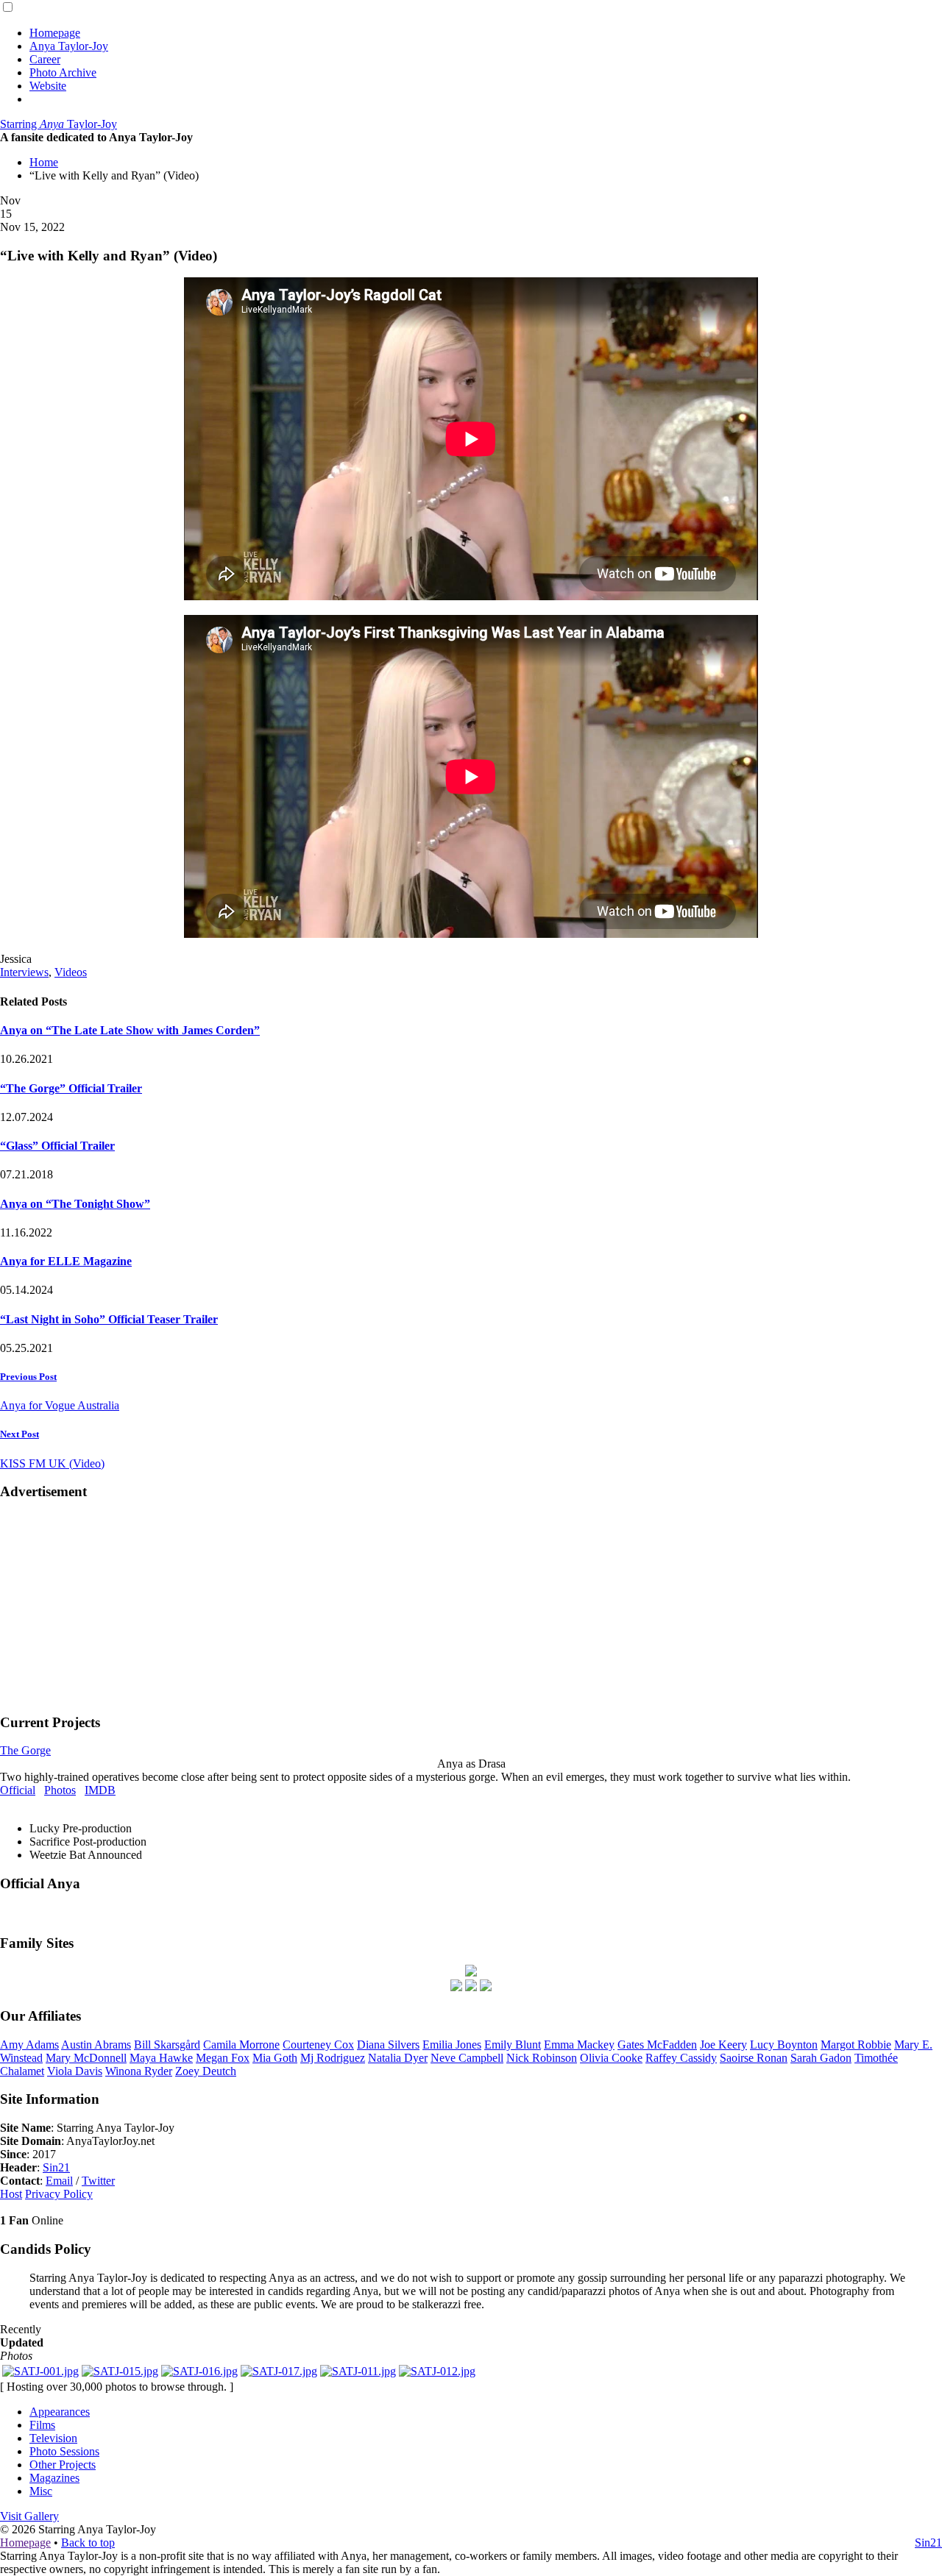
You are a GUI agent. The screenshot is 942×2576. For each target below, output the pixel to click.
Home (44, 162)
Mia (275, 2058)
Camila (241, 2045)
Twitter (98, 2181)
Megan (223, 2058)
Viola (75, 2071)
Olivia (611, 2058)
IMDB (100, 1790)
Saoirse (754, 2058)
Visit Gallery (29, 2516)
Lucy (784, 2045)
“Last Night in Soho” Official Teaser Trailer (109, 1319)
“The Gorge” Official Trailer (71, 1088)
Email (59, 2181)
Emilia (452, 2045)
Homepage (55, 33)
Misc (41, 2491)
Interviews (24, 972)
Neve (467, 2058)
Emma (579, 2045)
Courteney (318, 2045)
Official (18, 1790)
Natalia (398, 2058)
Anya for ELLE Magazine (66, 1261)
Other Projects (63, 2465)
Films (42, 2425)
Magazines (54, 2478)
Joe (723, 2045)
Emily (513, 2045)
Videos (71, 972)
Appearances (60, 2412)
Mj (333, 2058)
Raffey (681, 2058)
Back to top (88, 2543)
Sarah (821, 2058)
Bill (167, 2045)
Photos (60, 1790)
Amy (29, 2045)
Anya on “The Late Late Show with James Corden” (130, 1030)
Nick (542, 2058)
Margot (856, 2045)
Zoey (206, 2071)
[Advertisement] (471, 1606)
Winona (139, 2071)
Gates (657, 2045)
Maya (161, 2058)
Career (45, 59)
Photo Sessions (64, 2451)
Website (48, 86)
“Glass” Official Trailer (57, 1146)
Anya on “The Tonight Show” (75, 1204)
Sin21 (56, 2167)
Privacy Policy (59, 2194)
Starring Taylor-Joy (59, 124)
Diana (388, 2045)
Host (11, 2194)
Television (53, 2438)
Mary (86, 2058)
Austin (96, 2045)
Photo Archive (63, 72)
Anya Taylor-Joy (69, 46)
